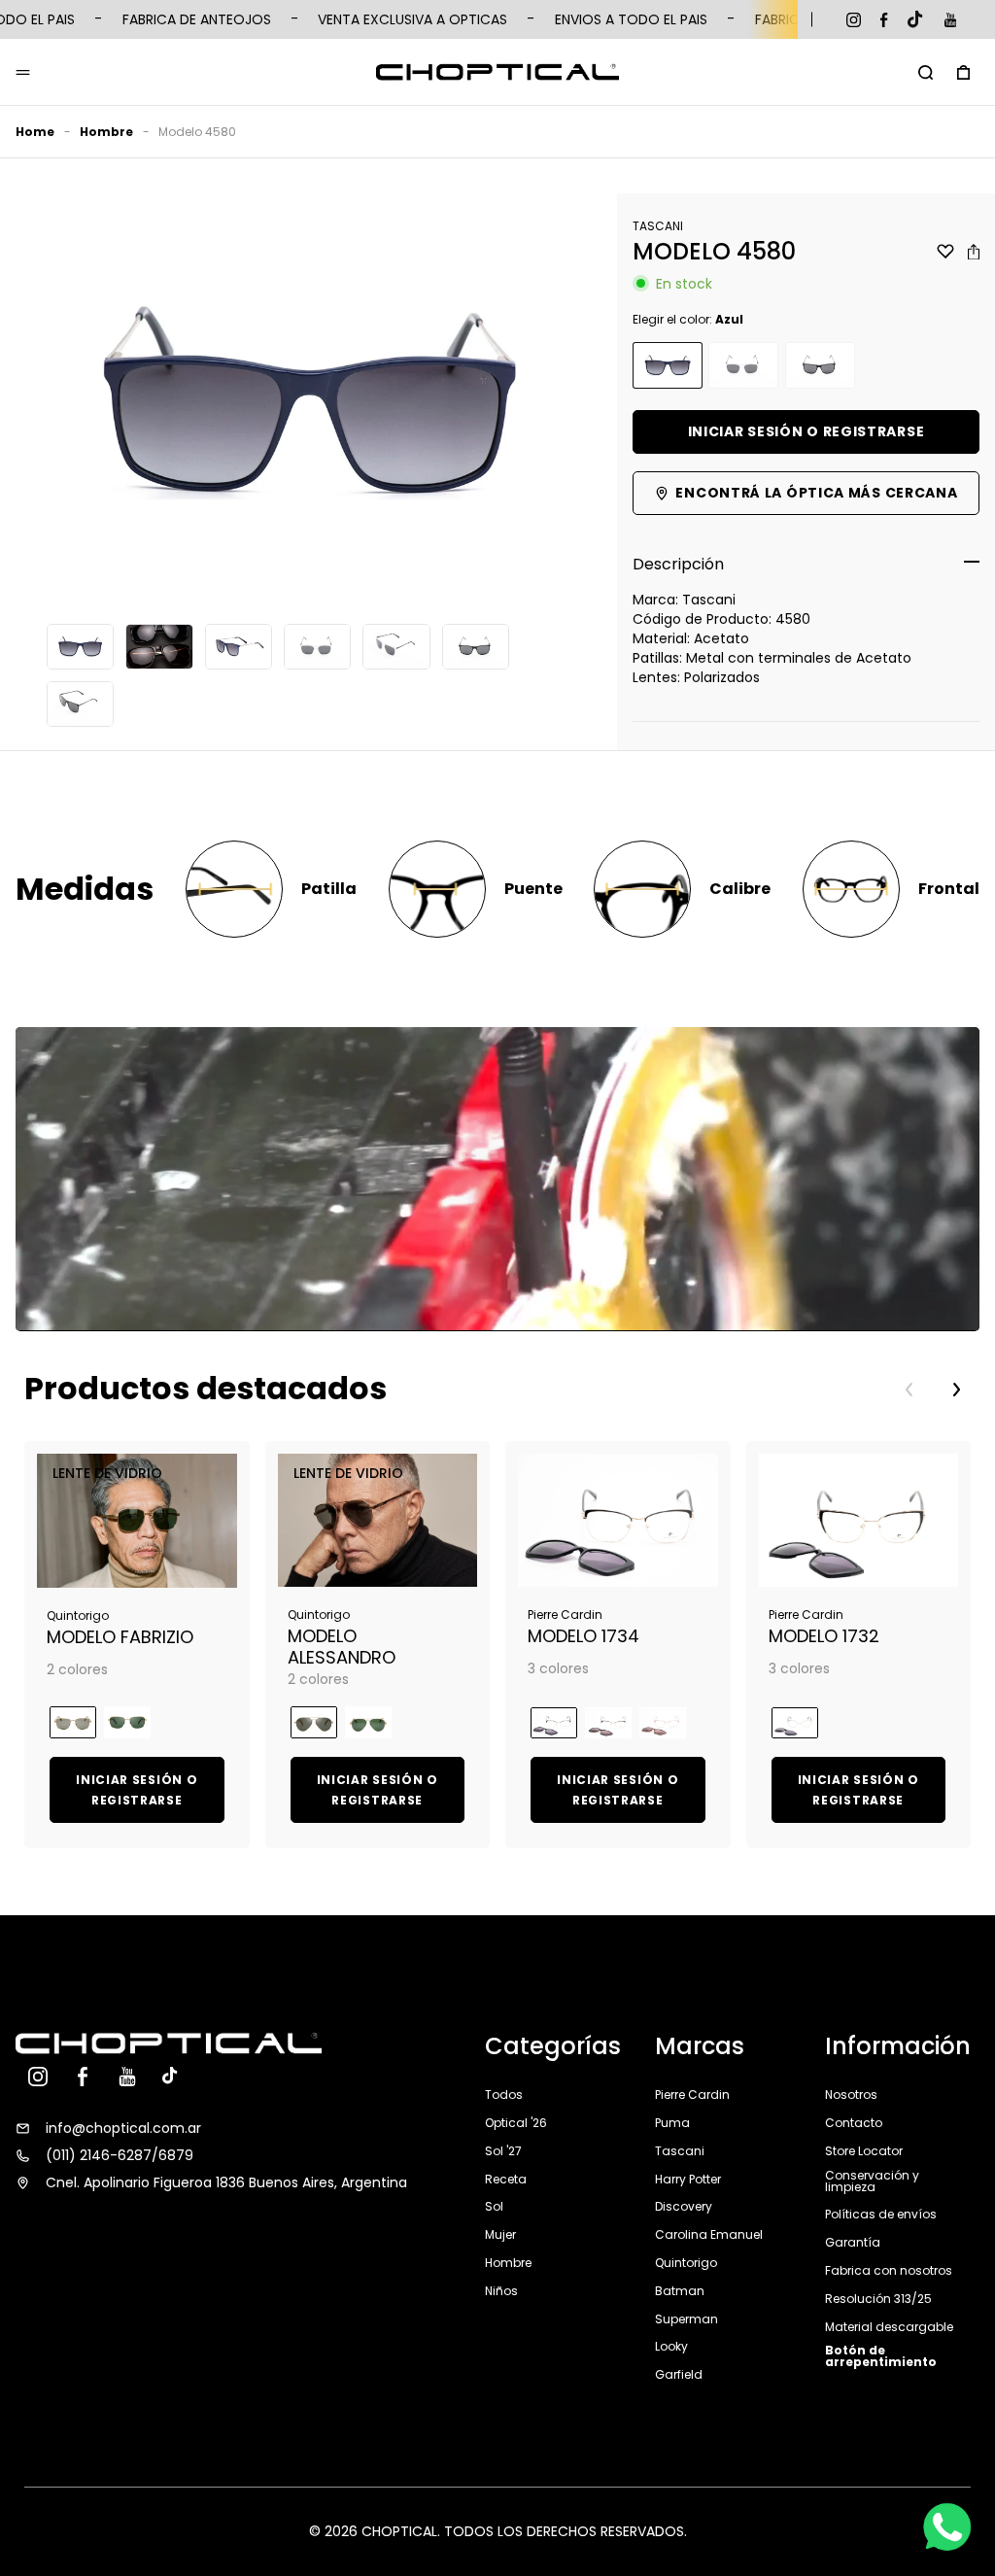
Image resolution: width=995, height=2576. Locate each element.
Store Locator (864, 2151)
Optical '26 (516, 2123)
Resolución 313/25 (878, 2299)
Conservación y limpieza (872, 2181)
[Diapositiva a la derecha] (956, 1390)
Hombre (106, 132)
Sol (494, 2206)
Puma (672, 2123)
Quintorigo (686, 2263)
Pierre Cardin (692, 2096)
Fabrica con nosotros (889, 2270)
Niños (501, 2291)
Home (35, 132)
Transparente (743, 366)
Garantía (853, 2242)
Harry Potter (688, 2179)
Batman (680, 2291)
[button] (926, 72)
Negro (820, 366)
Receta (506, 2179)
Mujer (500, 2234)
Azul (668, 366)
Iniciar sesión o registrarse (806, 431)
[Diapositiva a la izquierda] (909, 1390)
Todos (504, 2096)
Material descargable (889, 2327)
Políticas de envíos (881, 2214)
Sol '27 (503, 2151)
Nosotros (851, 2096)
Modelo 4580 (197, 132)
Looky (671, 2346)
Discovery (684, 2206)
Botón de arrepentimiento (881, 2356)
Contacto (854, 2123)
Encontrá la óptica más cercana (816, 493)
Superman (686, 2319)
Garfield (679, 2374)
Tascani (680, 2151)
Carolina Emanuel (709, 2234)
